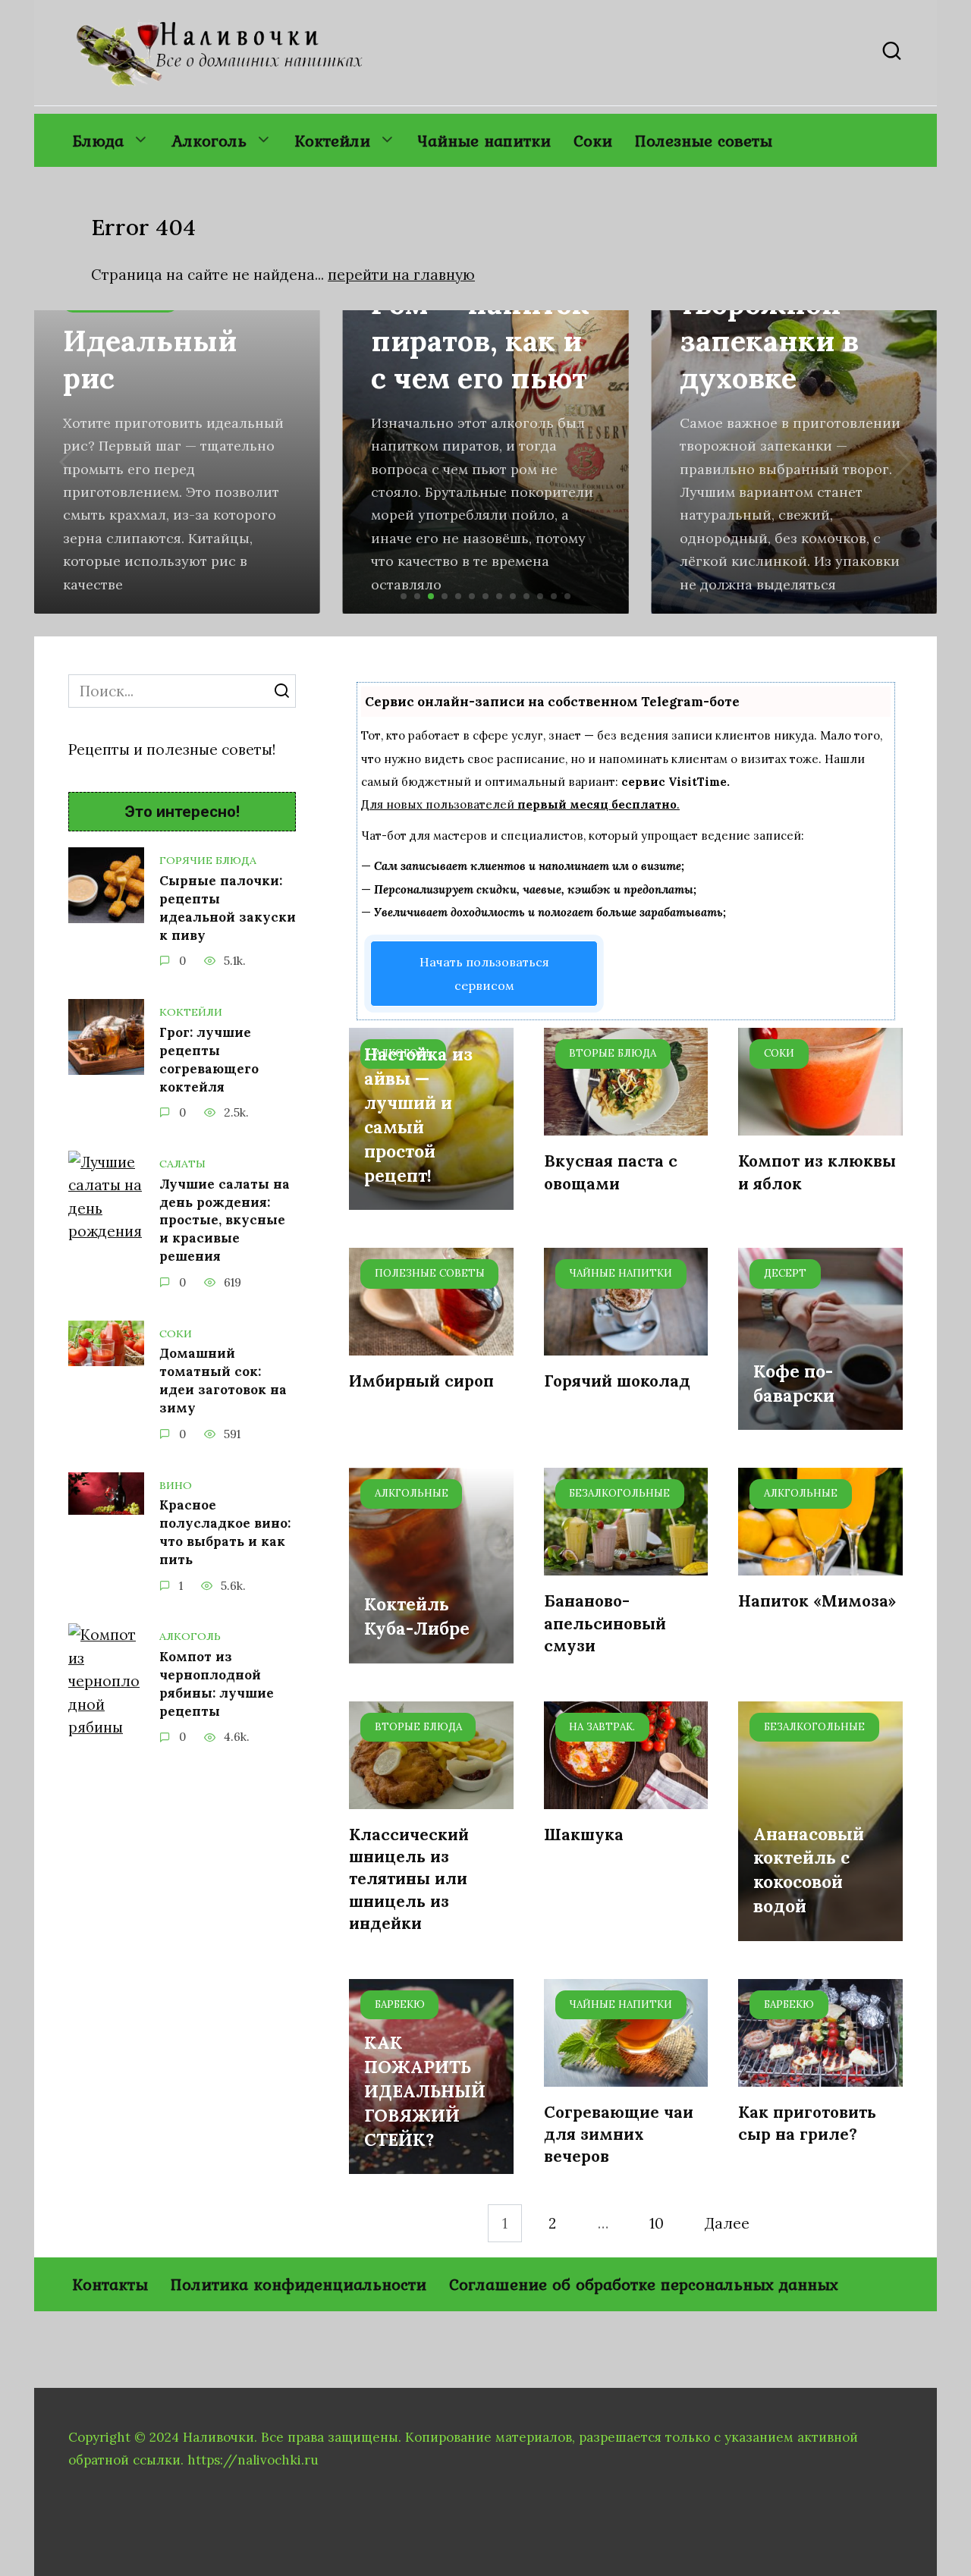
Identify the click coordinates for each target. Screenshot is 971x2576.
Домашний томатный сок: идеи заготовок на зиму (223, 1381)
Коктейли (332, 140)
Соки (593, 140)
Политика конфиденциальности (299, 2284)
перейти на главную (401, 275)
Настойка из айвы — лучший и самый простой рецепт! (418, 1115)
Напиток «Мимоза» (817, 1601)
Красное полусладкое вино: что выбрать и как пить (225, 1532)
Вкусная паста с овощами (611, 1172)
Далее (727, 2223)
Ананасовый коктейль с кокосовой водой (809, 1870)
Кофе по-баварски (794, 1383)
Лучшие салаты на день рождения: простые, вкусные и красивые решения (225, 1220)
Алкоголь (209, 140)
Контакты (110, 2284)
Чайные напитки (484, 140)
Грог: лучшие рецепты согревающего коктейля (209, 1059)
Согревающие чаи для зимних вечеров (619, 2135)
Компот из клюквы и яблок (817, 1172)
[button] (404, 596)
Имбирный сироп (421, 1381)
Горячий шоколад (617, 1381)
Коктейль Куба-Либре (417, 1617)
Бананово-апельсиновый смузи (605, 1623)
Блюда (98, 140)
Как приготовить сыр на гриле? (807, 2123)
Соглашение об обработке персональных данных (644, 2284)
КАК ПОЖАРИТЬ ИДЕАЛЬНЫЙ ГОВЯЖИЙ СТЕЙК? (425, 2091)
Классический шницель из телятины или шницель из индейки (409, 1879)
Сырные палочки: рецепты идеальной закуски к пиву (228, 908)
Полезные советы (704, 140)
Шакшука (584, 1835)
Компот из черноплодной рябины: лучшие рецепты (217, 1684)
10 (657, 2223)
